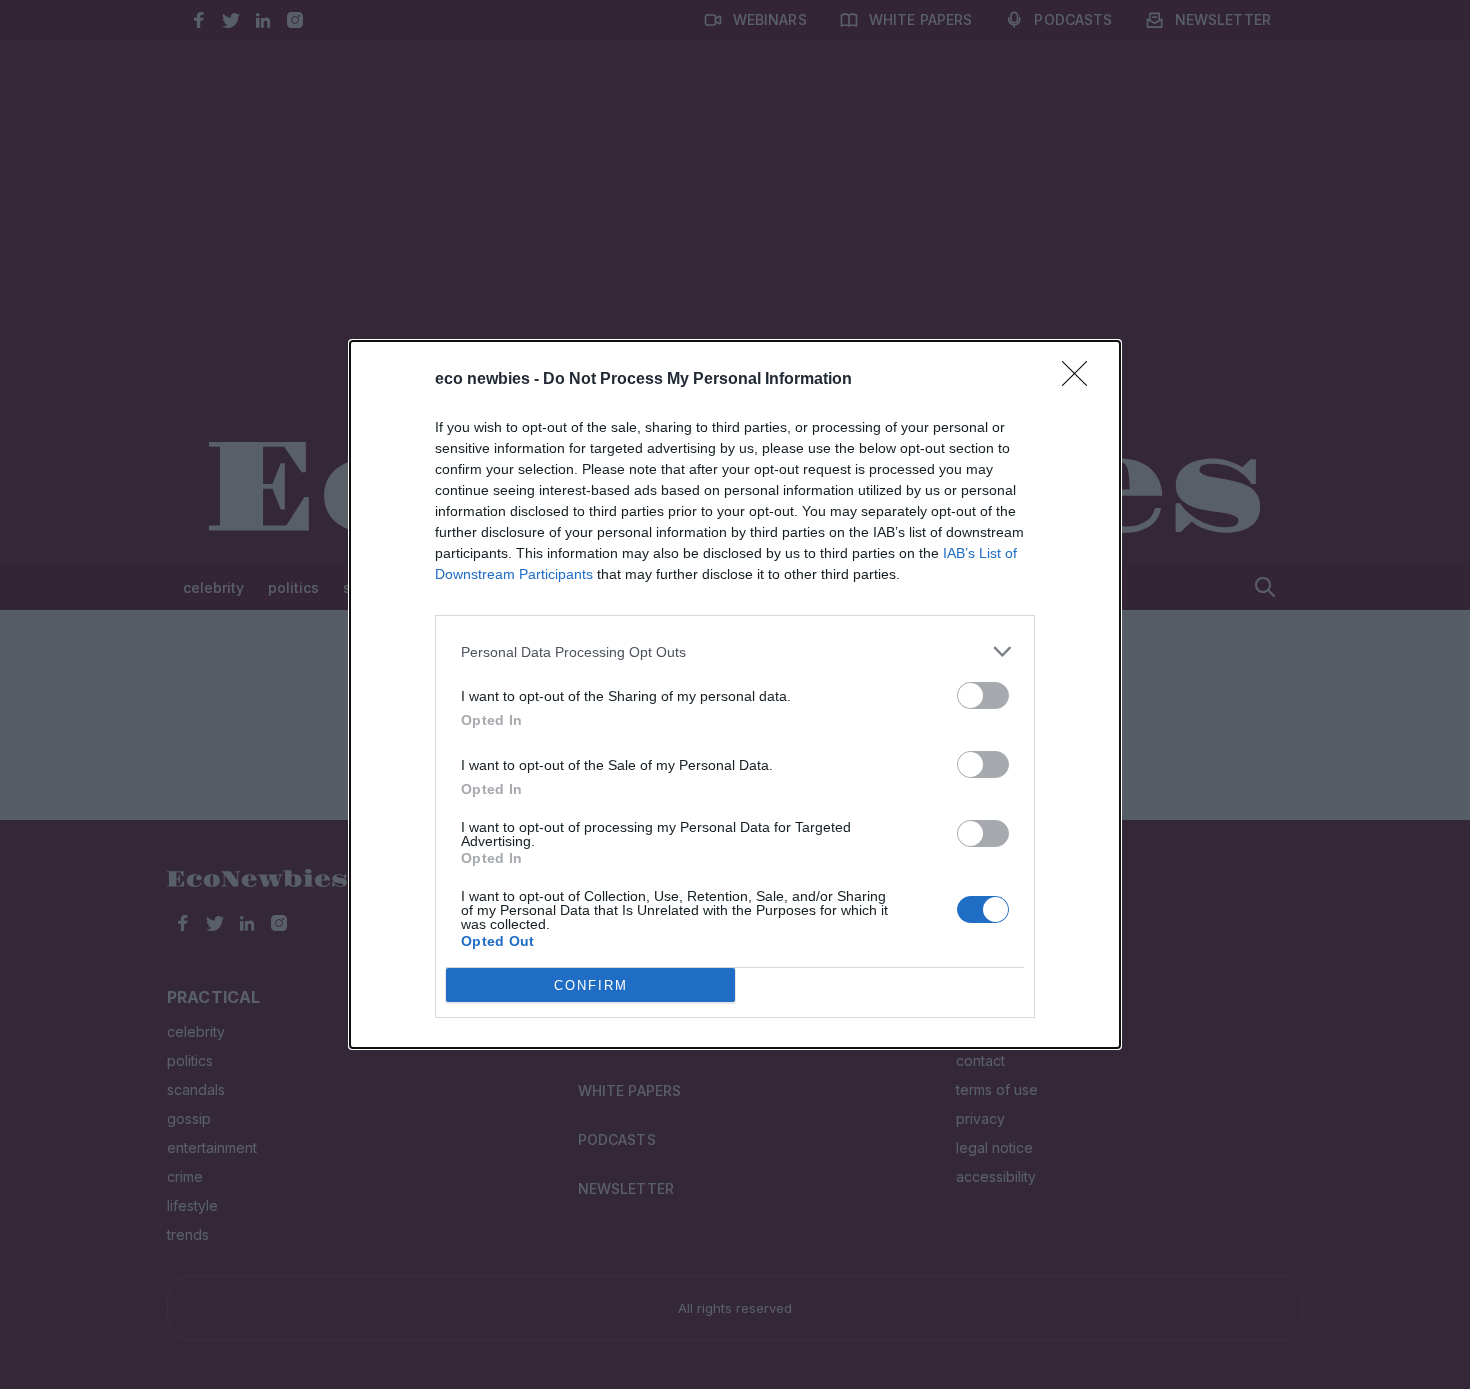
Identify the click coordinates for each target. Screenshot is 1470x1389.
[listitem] (735, 651)
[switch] (983, 695)
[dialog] (735, 694)
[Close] (1081, 380)
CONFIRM (591, 985)
